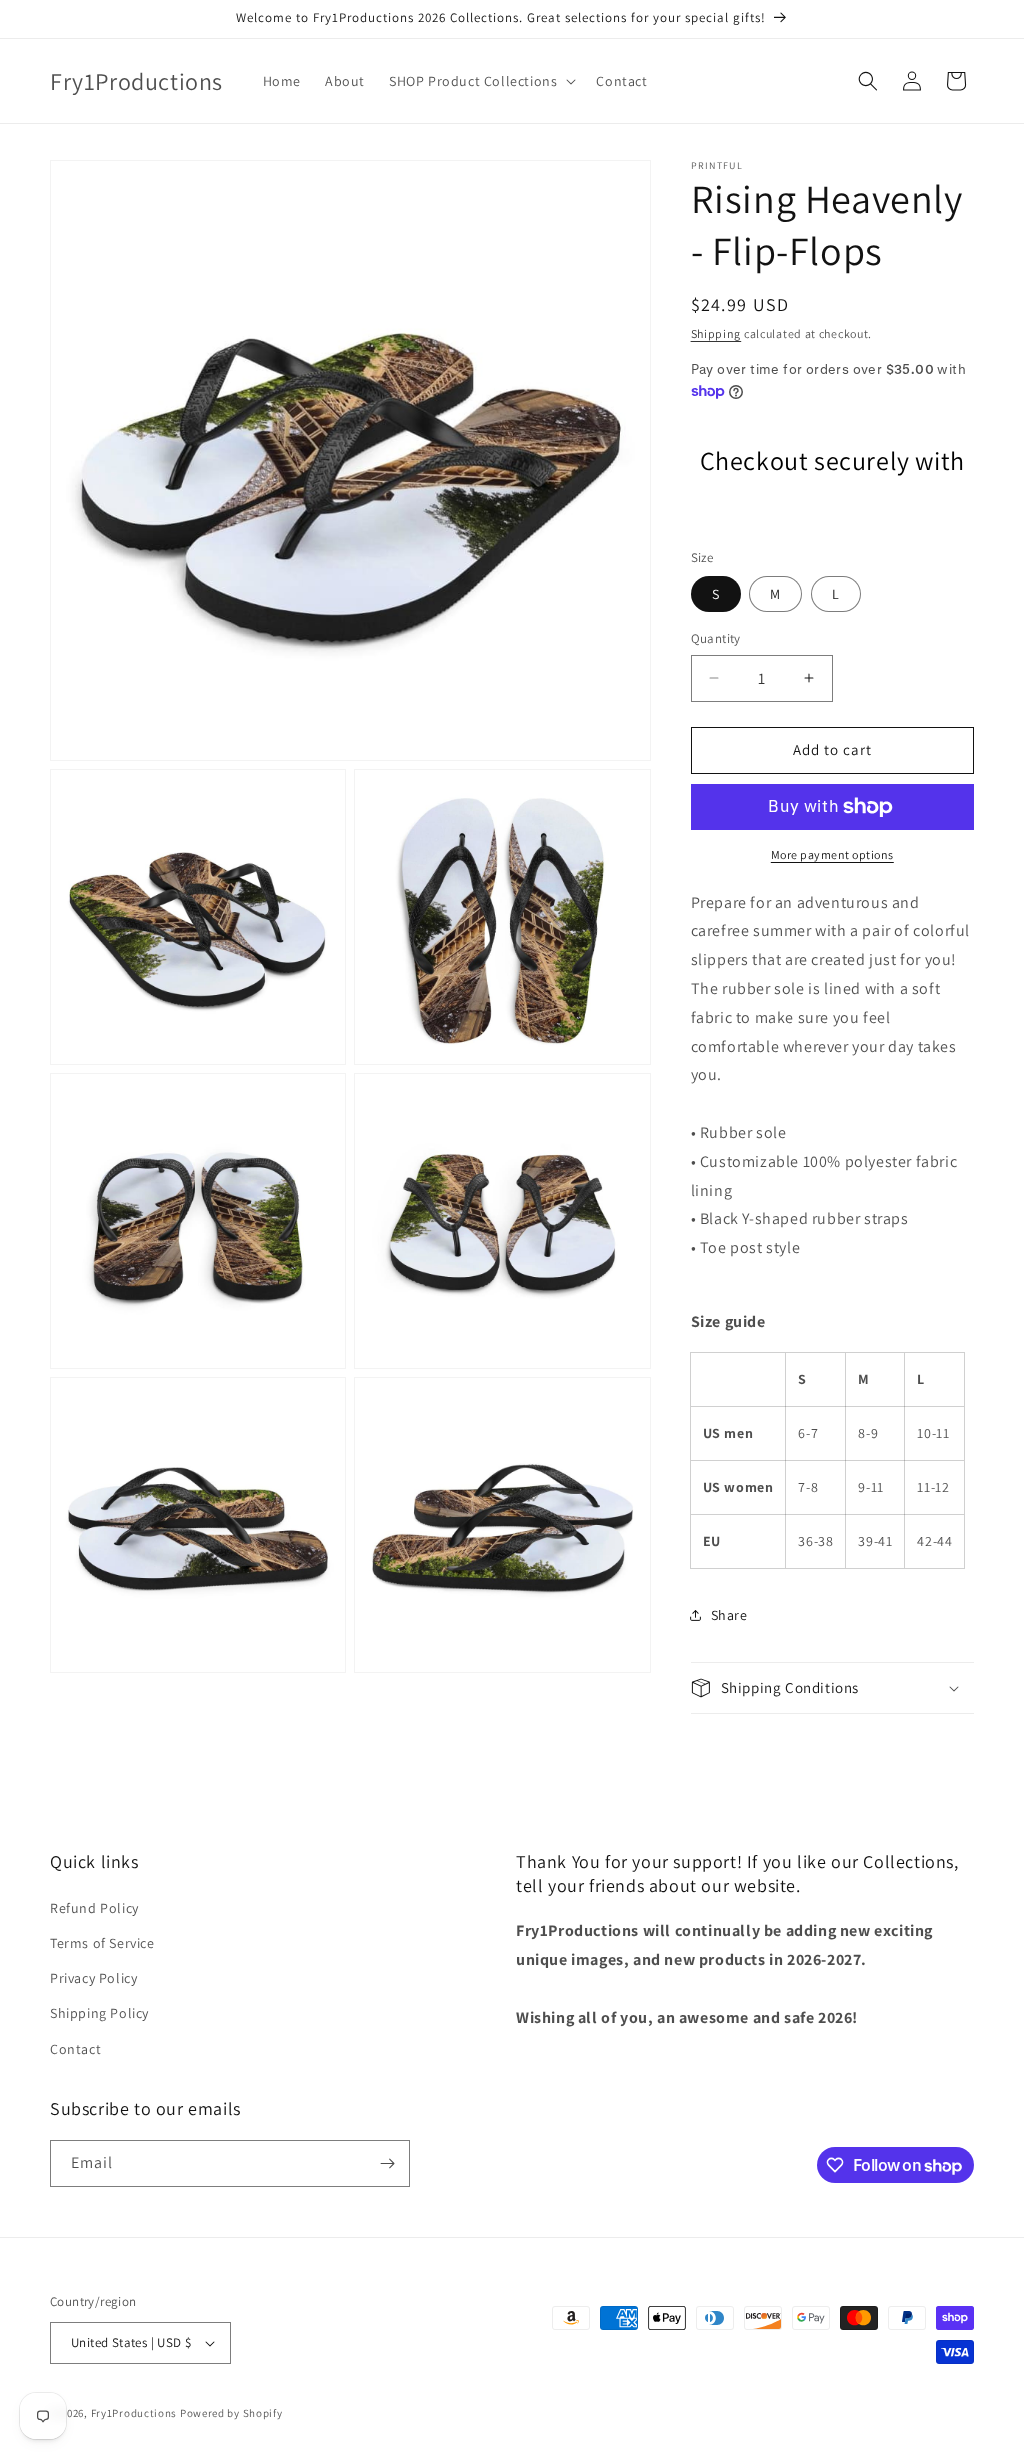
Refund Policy (94, 1908)
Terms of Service (102, 1943)
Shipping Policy (99, 2013)
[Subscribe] (387, 2163)
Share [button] (729, 1615)
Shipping (716, 333)
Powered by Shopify (231, 2413)
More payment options (832, 854)
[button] (480, 81)
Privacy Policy (93, 1978)
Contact (75, 2049)
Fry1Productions (134, 2413)
